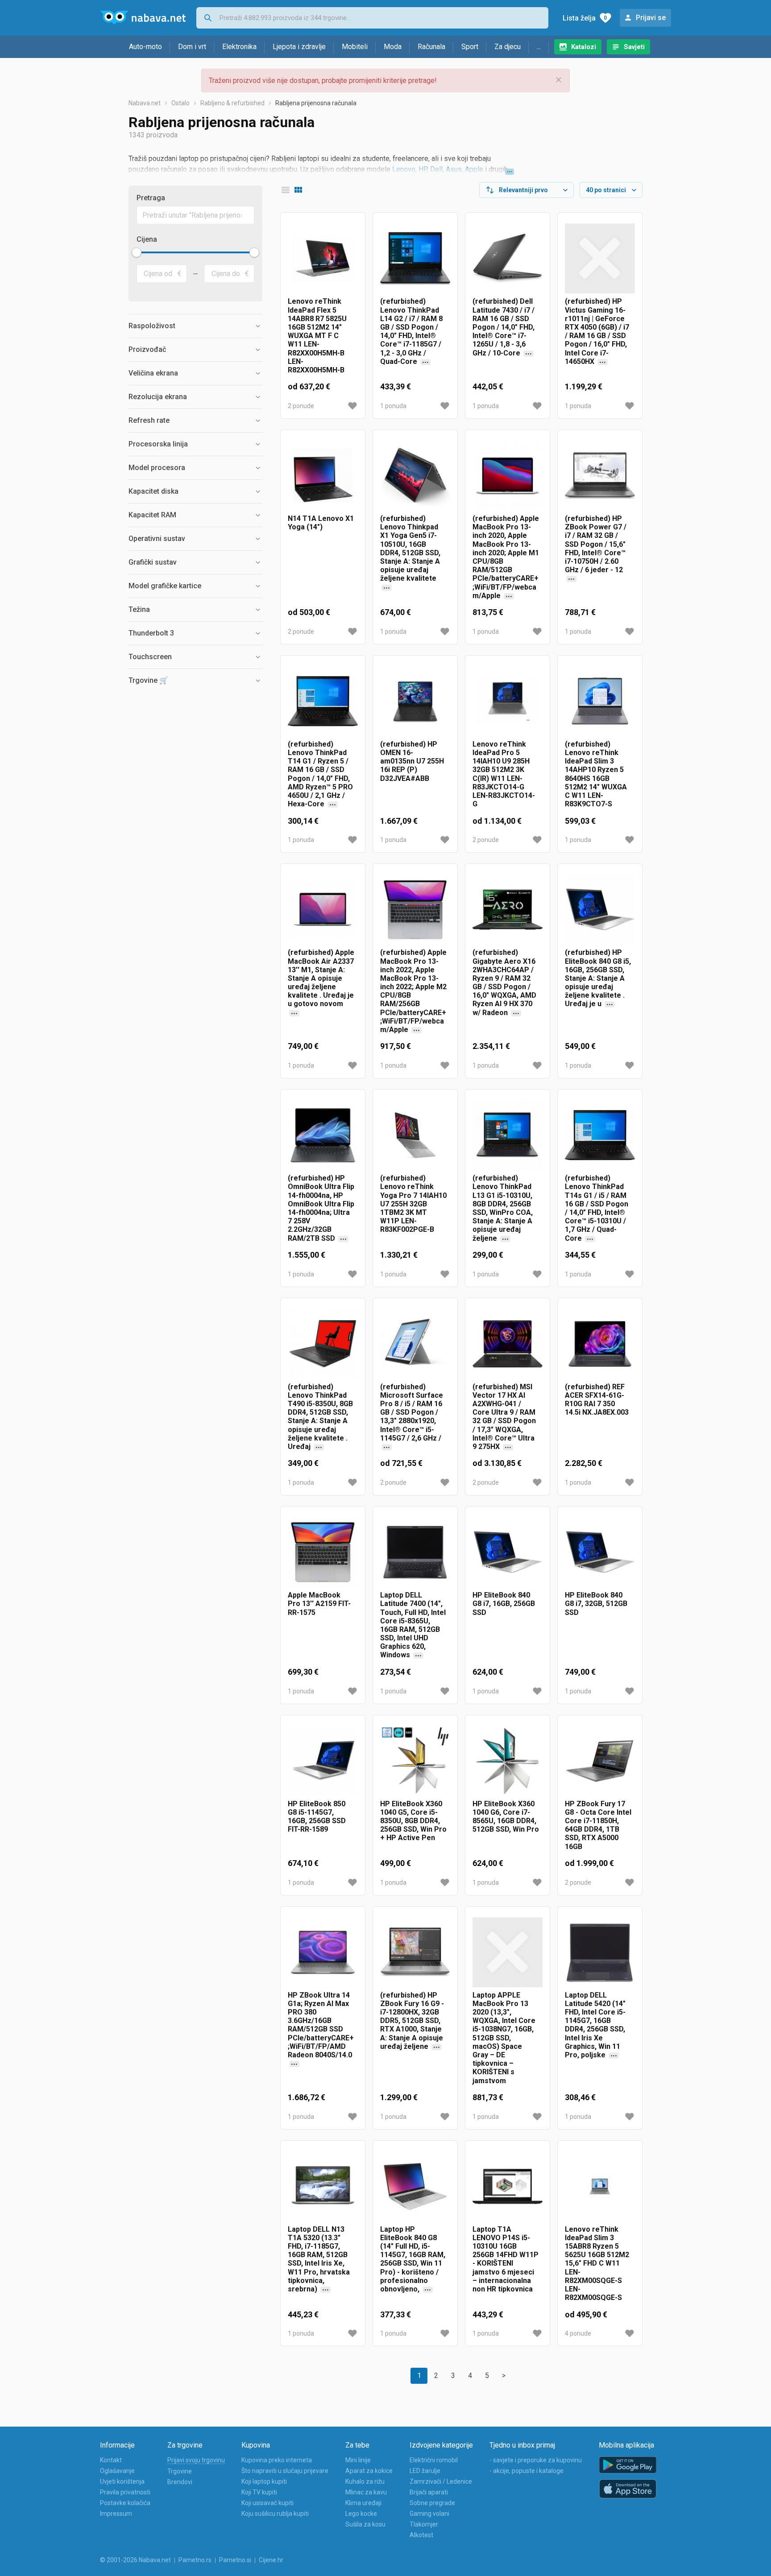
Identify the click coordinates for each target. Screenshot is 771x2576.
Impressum (116, 2514)
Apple (474, 169)
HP (423, 169)
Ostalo (180, 103)
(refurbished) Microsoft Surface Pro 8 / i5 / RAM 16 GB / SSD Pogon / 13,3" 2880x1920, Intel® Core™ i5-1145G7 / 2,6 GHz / (412, 1417)
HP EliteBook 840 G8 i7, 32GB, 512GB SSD (596, 1604)
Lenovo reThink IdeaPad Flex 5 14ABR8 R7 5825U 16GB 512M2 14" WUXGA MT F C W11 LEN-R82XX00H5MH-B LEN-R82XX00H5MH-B (317, 336)
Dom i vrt (192, 47)
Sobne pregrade (432, 2503)
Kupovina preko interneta (277, 2460)
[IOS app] (628, 2489)
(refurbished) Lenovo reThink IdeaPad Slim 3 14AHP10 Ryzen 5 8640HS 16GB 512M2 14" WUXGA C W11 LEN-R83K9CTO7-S (596, 774)
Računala (431, 47)
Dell (436, 169)
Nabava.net (145, 103)
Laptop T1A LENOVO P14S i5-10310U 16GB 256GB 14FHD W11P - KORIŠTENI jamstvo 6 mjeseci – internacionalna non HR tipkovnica (506, 2259)
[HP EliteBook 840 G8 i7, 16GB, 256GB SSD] (508, 1552)
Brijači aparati (429, 2492)
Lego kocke (361, 2514)
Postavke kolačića (125, 2503)
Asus (454, 169)
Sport (470, 47)
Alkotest (421, 2535)
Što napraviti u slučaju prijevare (285, 2471)
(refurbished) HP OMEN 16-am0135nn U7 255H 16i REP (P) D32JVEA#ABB (412, 761)
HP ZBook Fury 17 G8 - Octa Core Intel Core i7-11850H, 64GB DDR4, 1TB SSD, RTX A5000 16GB (598, 1825)
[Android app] (628, 2465)
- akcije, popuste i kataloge (526, 2471)
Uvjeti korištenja (122, 2481)
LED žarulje (425, 2471)
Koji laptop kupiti (264, 2481)
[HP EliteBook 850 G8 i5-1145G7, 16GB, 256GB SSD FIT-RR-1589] (323, 1761)
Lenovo (404, 169)
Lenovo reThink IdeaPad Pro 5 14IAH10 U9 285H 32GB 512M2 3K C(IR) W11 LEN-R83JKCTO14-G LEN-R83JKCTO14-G (504, 774)
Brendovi (180, 2482)
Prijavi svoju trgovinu (196, 2460)
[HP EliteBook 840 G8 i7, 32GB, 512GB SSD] (600, 1552)
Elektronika (239, 47)
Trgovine (180, 2471)
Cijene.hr (271, 2560)
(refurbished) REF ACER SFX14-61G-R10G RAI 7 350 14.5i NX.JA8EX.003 (597, 1400)
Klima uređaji (363, 2503)
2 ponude (301, 406)
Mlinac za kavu (366, 2492)
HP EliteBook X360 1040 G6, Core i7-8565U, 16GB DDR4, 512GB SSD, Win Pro (506, 1817)
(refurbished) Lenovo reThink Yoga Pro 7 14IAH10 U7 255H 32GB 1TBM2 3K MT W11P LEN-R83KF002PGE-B (413, 1204)
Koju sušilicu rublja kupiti (275, 2514)
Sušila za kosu (365, 2524)
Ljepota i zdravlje (299, 47)
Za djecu (508, 47)
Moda (393, 47)
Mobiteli (355, 47)
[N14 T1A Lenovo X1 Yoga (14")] (323, 476)
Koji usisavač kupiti (267, 2503)
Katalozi (584, 47)
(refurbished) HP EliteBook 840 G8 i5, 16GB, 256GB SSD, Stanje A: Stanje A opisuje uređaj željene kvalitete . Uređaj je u (598, 991)
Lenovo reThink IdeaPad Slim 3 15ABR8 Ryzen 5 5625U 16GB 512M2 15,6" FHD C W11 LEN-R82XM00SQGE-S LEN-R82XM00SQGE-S (597, 2264)
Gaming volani (429, 2514)
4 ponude (578, 2333)
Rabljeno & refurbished (232, 103)
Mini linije (358, 2460)
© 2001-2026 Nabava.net (135, 2560)
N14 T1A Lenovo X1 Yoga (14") (321, 523)
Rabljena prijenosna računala (316, 103)
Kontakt (111, 2460)
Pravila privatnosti (125, 2492)
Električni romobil (434, 2460)
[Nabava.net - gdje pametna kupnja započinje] (143, 18)
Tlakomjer (424, 2524)
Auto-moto (145, 47)
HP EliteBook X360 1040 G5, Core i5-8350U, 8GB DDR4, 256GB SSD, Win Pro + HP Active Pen (413, 1821)
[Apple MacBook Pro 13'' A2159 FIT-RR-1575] (323, 1552)
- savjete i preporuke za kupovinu (536, 2460)
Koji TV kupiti (259, 2492)
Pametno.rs (195, 2560)
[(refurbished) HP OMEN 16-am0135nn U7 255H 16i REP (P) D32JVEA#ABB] (415, 701)
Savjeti (634, 47)
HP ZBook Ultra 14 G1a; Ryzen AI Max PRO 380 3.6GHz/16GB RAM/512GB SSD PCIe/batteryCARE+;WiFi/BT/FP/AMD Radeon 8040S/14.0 (321, 2038)
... (539, 47)
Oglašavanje (117, 2471)
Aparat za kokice (369, 2471)
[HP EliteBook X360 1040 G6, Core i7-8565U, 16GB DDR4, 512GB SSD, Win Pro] (508, 1761)
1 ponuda (393, 406)
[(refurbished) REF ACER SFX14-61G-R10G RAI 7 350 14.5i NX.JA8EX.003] (600, 1344)
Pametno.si (235, 2560)
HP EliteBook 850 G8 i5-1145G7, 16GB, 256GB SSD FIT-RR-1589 (317, 1817)
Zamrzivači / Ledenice (441, 2481)
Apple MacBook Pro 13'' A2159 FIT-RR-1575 (319, 1604)
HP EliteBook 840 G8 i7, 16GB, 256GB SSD (504, 1604)
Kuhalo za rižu (365, 2481)
